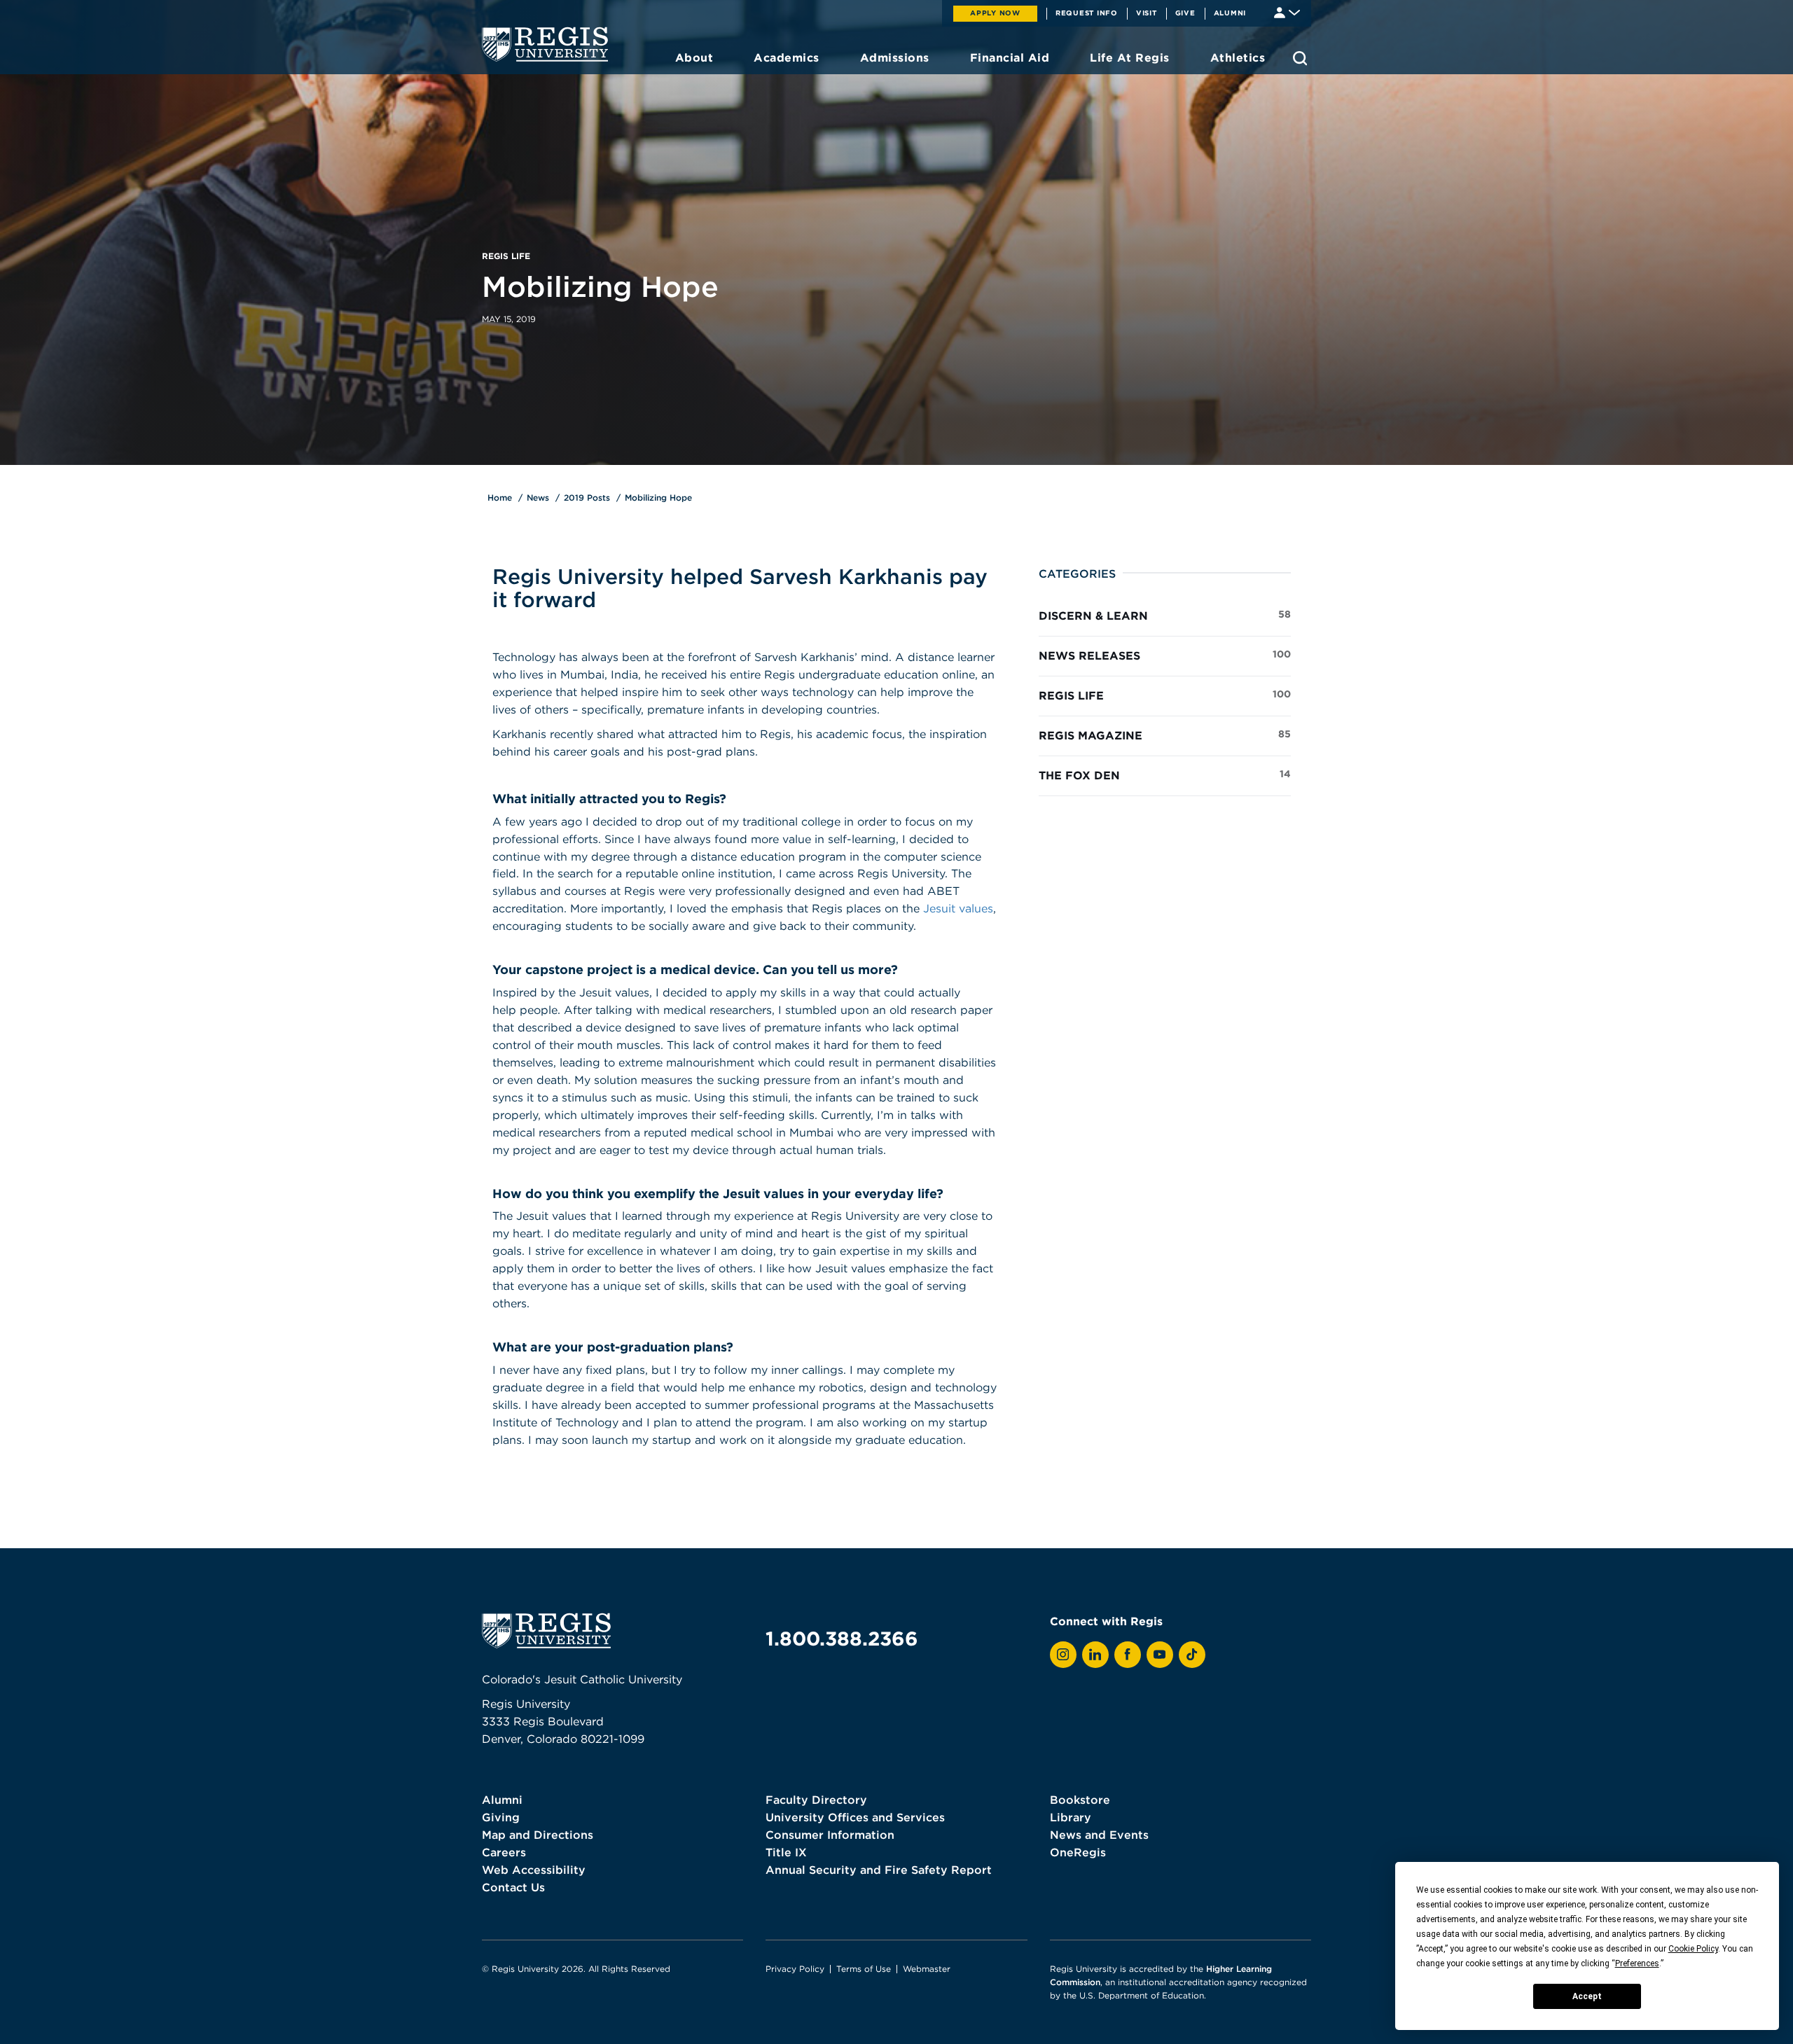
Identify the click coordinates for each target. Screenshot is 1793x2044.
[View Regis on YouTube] (1160, 1655)
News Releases (1165, 655)
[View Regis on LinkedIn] (1095, 1655)
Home (500, 498)
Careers (504, 1852)
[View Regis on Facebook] (1128, 1655)
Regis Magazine (1165, 735)
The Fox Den (1165, 775)
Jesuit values (958, 908)
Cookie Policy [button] (1693, 1949)
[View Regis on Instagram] (1063, 1655)
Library (1071, 1817)
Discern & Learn (1165, 615)
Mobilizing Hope (658, 498)
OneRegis (1078, 1852)
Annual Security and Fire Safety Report (879, 1870)
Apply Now (995, 13)
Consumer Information (830, 1835)
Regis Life (1165, 695)
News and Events (1099, 1835)
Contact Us (513, 1887)
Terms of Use (864, 1969)
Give (1185, 13)
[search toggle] (1300, 58)
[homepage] (545, 44)
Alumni (1230, 13)
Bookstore (1080, 1800)
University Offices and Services (855, 1817)
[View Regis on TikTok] (1192, 1655)
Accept (1587, 1996)
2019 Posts (587, 498)
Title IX (786, 1852)
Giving (501, 1817)
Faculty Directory (816, 1800)
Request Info (1087, 13)
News (538, 498)
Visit (1147, 13)
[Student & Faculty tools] (1287, 12)
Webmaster (927, 1969)
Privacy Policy (795, 1969)
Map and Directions (538, 1835)
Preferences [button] (1637, 1963)
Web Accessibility (534, 1870)
